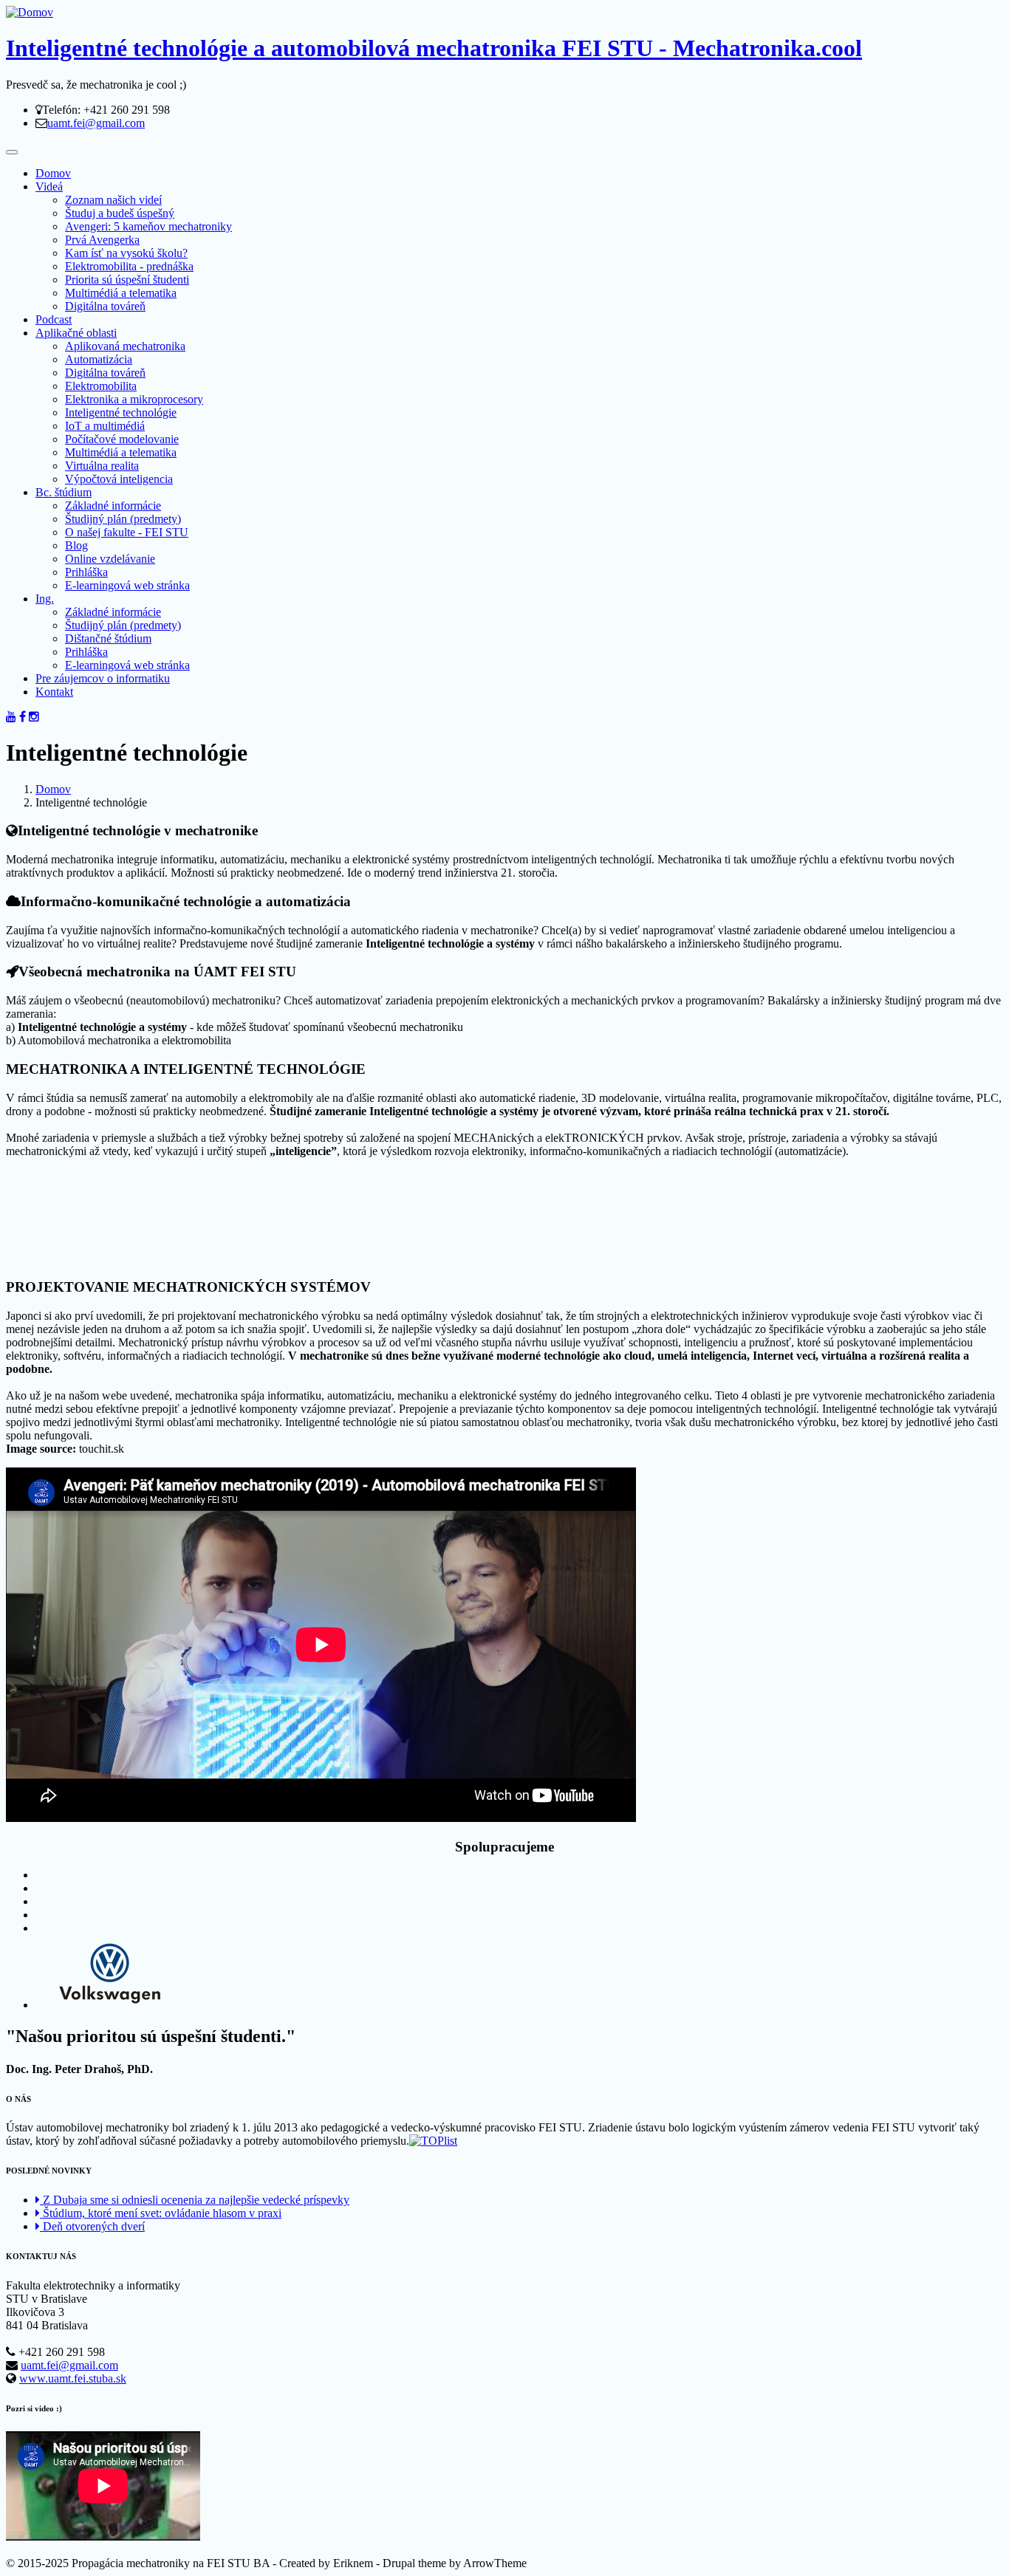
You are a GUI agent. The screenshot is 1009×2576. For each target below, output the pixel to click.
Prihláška (86, 572)
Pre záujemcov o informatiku (103, 678)
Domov (53, 173)
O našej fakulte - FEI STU (127, 532)
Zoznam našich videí (113, 200)
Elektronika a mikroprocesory (134, 399)
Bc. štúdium (64, 492)
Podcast (54, 319)
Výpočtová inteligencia (119, 479)
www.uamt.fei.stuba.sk (73, 2378)
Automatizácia (99, 359)
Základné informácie (113, 506)
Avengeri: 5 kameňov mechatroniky (148, 226)
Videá (49, 186)
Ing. (45, 599)
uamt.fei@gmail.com (96, 123)
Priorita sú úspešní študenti (127, 280)
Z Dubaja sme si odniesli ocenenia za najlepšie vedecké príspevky (195, 2200)
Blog (76, 545)
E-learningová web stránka (127, 585)
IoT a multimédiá (105, 426)
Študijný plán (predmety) (123, 519)
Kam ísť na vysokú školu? (126, 253)
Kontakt (54, 692)
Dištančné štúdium (108, 638)
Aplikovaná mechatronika (125, 346)
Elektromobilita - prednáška (129, 266)
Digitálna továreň (105, 306)
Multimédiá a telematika (121, 293)
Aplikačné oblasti (76, 333)
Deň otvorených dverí (92, 2226)
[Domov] (30, 12)
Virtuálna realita (102, 466)
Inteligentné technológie (121, 412)
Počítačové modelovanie (122, 439)
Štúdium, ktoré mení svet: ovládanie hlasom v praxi (161, 2213)
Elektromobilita (101, 386)
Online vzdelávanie (110, 559)
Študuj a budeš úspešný (120, 213)
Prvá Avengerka (102, 240)
